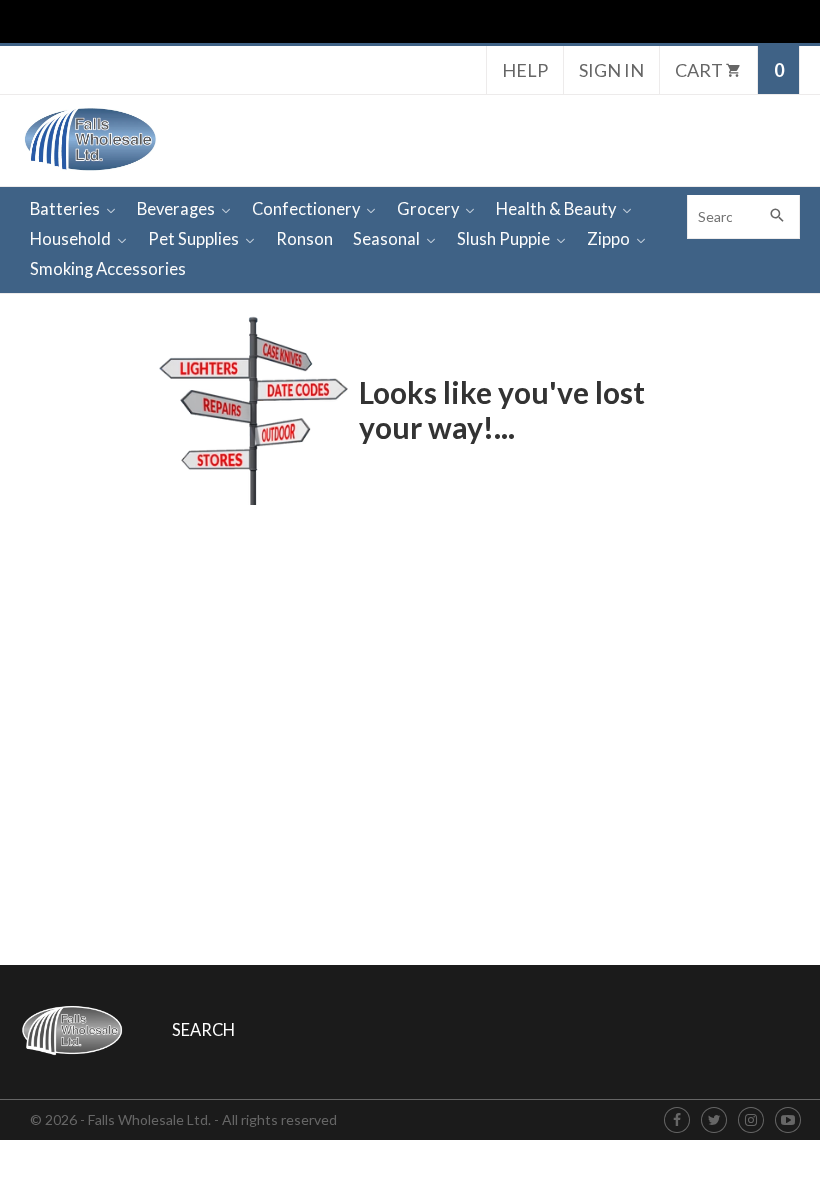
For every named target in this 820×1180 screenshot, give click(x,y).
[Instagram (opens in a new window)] (751, 1120)
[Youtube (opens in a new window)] (788, 1120)
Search (203, 1030)
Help (525, 70)
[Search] (778, 217)
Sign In (611, 70)
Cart (700, 70)
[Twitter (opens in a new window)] (714, 1120)
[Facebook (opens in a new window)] (677, 1120)
